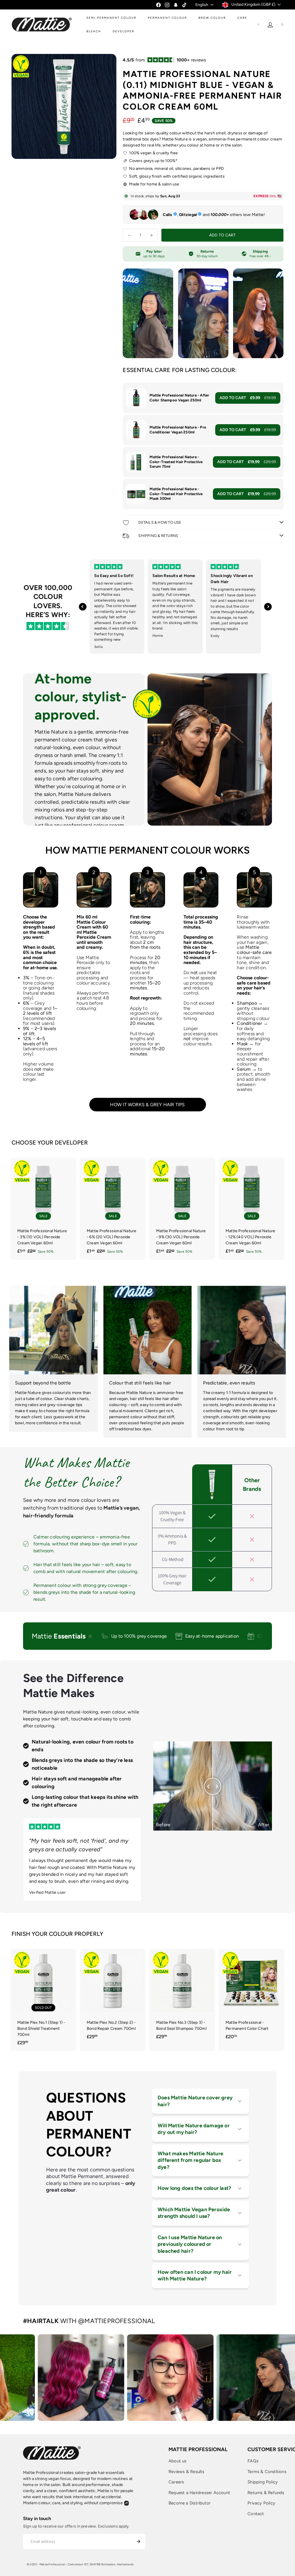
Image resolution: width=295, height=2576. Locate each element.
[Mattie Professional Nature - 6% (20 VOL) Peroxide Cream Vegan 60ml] (113, 1209)
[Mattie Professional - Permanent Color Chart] (252, 1997)
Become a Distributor (190, 2503)
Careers (176, 2482)
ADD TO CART (248, 398)
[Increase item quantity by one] (151, 235)
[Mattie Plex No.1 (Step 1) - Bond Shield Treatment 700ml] (43, 2000)
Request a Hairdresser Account (199, 2493)
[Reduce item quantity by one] (129, 235)
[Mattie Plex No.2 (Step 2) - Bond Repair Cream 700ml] (113, 1997)
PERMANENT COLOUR (167, 18)
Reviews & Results (187, 2472)
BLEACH (94, 31)
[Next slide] (268, 607)
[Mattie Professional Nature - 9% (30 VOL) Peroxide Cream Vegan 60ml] (182, 1209)
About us (178, 2461)
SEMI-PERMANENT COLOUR (111, 18)
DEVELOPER (123, 31)
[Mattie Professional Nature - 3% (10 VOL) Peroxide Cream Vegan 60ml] (43, 1209)
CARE (242, 18)
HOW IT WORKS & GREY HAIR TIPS (147, 1105)
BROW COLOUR (212, 18)
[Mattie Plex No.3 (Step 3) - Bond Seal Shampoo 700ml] (182, 1997)
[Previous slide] (83, 607)
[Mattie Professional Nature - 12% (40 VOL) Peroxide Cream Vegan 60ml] (252, 1209)
